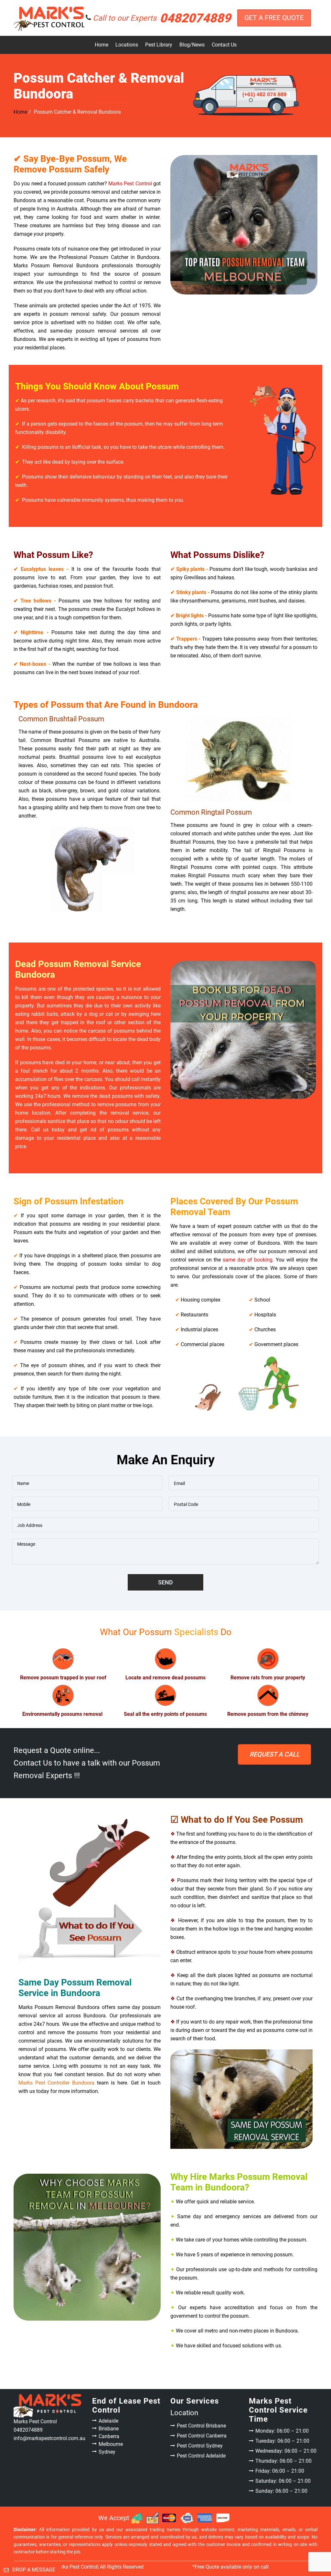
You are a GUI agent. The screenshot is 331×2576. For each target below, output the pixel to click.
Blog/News (192, 45)
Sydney (107, 2452)
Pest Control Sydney (200, 2446)
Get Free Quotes (274, 1754)
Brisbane (109, 2429)
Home (101, 45)
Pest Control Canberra (202, 2436)
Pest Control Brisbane (201, 2426)
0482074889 (162, 18)
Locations (127, 45)
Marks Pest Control (130, 184)
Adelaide (108, 2421)
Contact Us (224, 45)
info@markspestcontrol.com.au (49, 2438)
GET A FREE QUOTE (274, 18)
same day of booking (248, 1260)
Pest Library (159, 45)
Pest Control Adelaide (201, 2456)
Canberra (109, 2436)
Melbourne (111, 2444)
